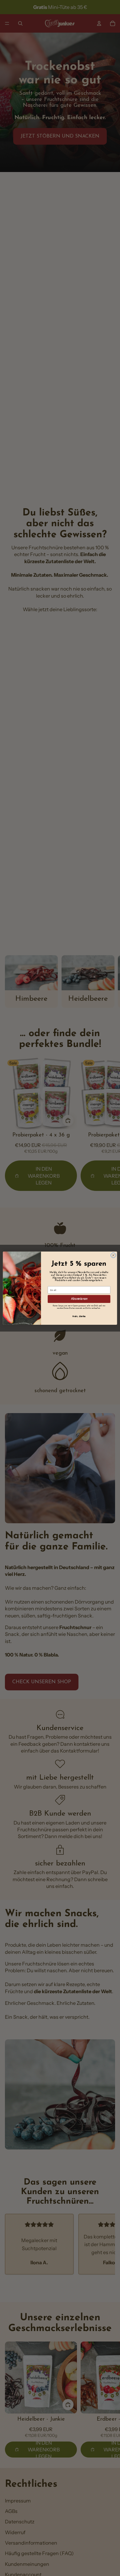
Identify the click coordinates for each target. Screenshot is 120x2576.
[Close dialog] (113, 1255)
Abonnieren (79, 1299)
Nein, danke (79, 1316)
